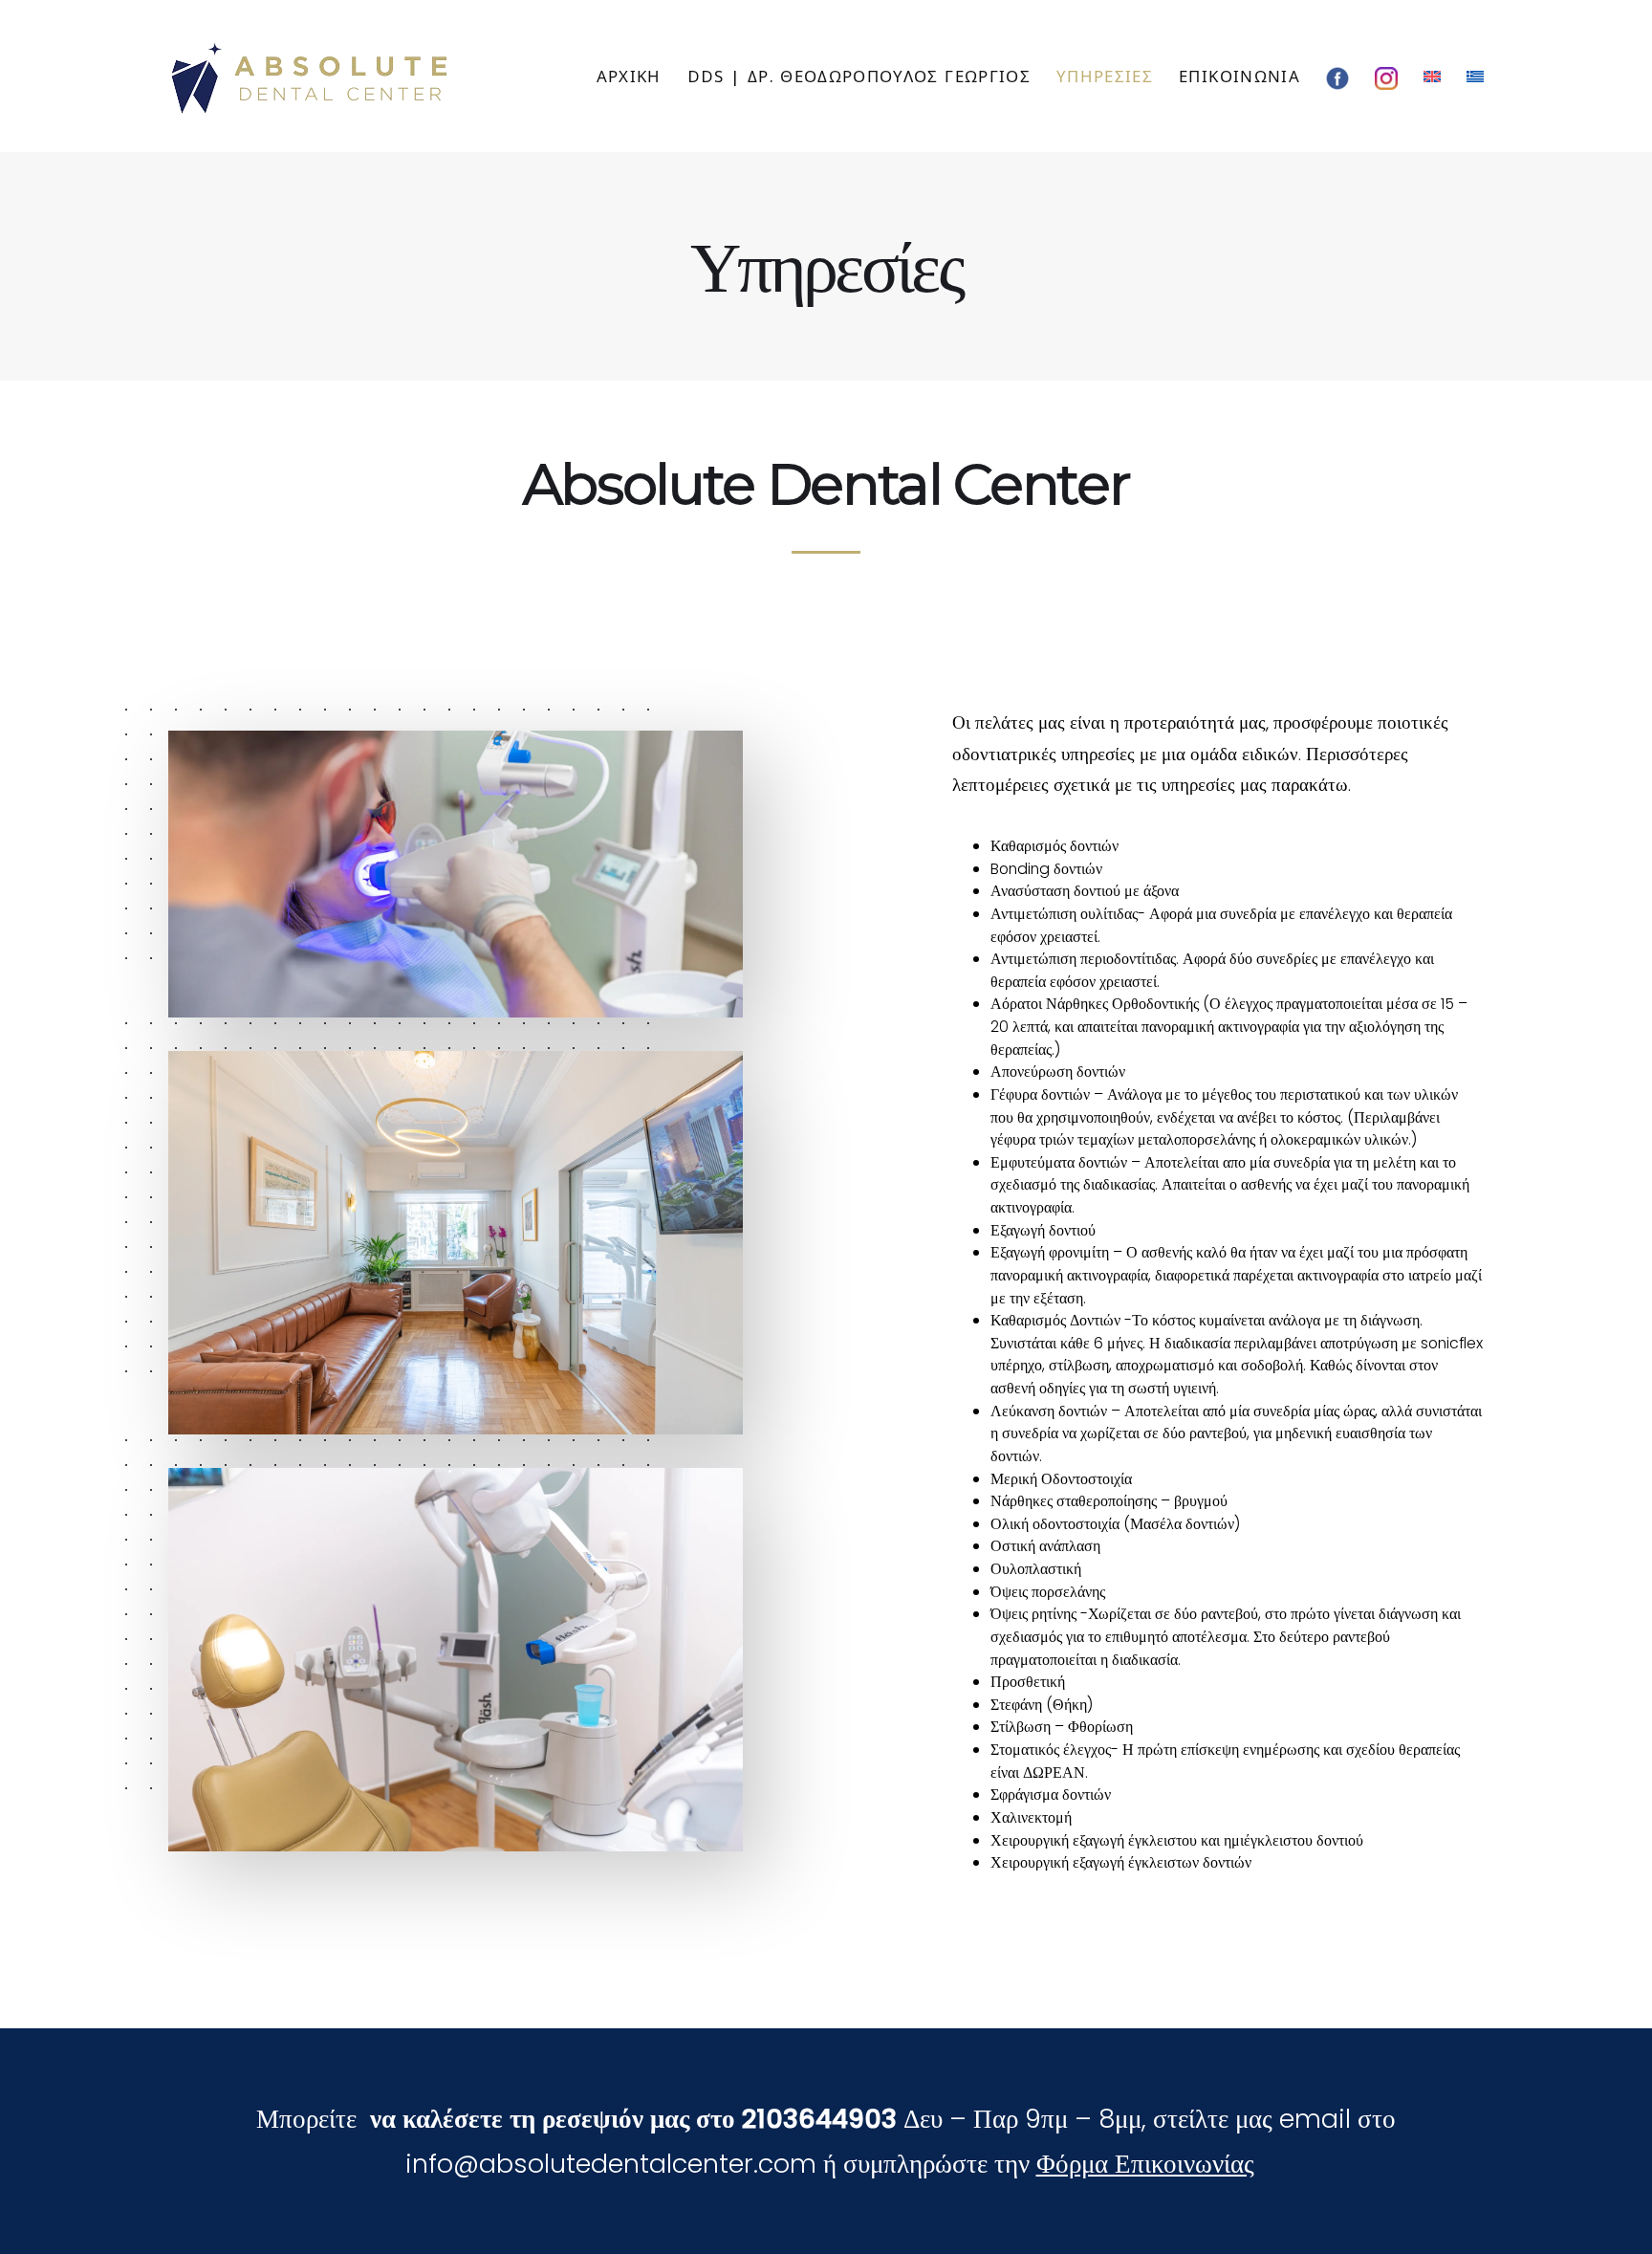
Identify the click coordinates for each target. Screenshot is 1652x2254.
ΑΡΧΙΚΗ (629, 76)
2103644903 (819, 2119)
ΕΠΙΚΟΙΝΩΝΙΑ (1239, 76)
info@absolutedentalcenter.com (611, 2164)
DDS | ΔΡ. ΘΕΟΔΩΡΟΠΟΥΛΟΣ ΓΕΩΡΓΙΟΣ (859, 76)
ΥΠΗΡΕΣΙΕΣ (1105, 76)
